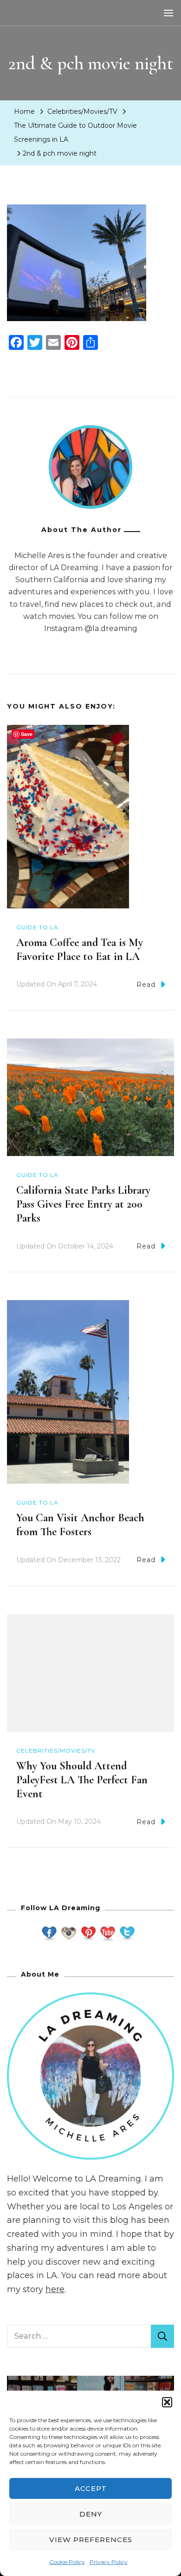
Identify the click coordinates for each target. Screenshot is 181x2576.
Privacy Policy (109, 2562)
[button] (167, 2402)
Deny (91, 2514)
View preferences (91, 2540)
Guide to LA (37, 927)
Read (146, 985)
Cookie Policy (67, 2562)
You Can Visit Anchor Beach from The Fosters (80, 1525)
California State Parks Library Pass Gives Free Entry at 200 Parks (83, 1204)
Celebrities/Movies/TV (82, 112)
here (55, 2289)
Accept (91, 2488)
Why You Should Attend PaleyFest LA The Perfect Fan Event (82, 1780)
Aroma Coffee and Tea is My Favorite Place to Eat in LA (80, 950)
